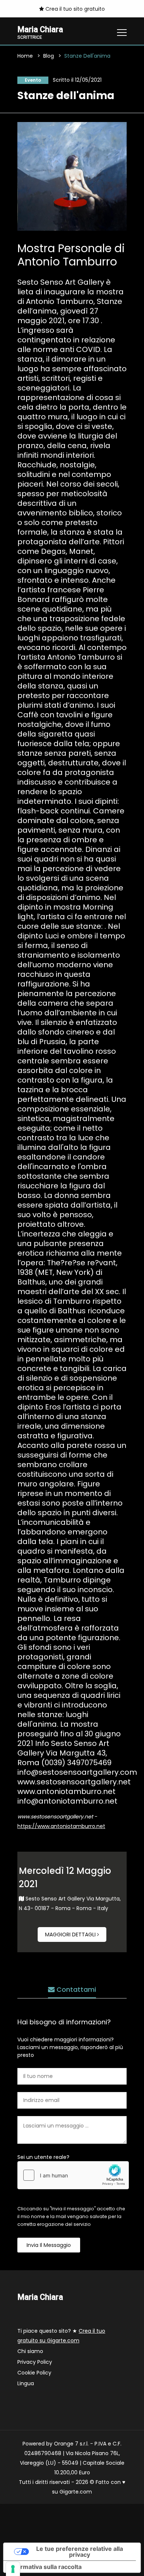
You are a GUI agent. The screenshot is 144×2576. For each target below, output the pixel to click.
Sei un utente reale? (43, 2157)
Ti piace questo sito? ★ (61, 2336)
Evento (33, 80)
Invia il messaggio (49, 2245)
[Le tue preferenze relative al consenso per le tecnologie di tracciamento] (13, 2569)
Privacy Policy (35, 2362)
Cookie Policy (34, 2373)
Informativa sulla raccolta (45, 2567)
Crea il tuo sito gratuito (74, 9)
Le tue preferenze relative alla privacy (80, 2552)
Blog (49, 56)
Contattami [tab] (75, 1989)
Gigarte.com (76, 2492)
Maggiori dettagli (71, 1934)
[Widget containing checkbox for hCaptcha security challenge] (73, 2175)
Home (25, 56)
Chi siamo (30, 2351)
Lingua (26, 2383)
